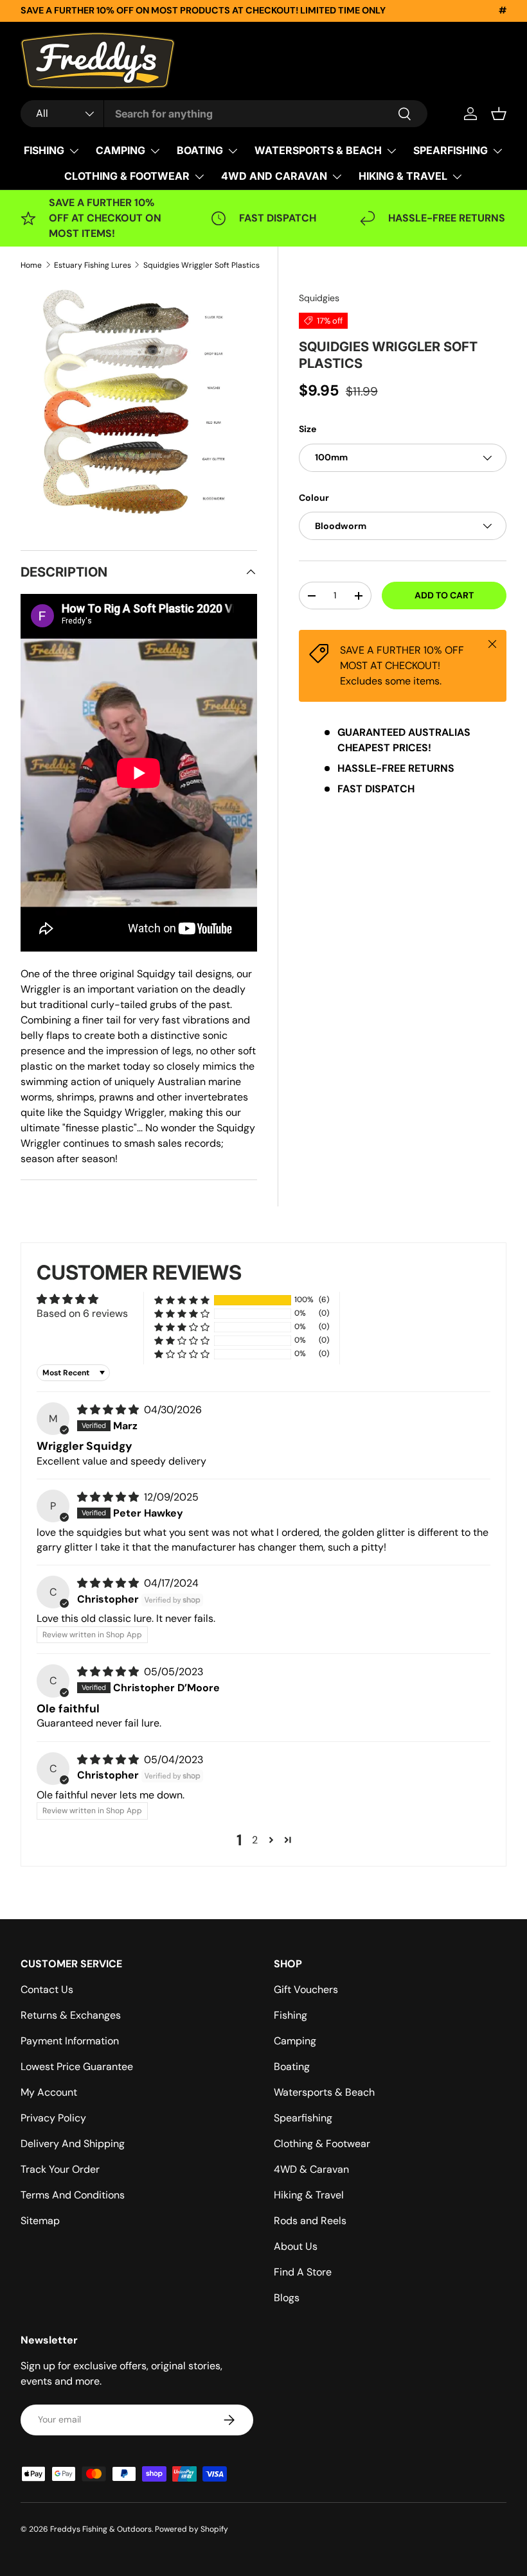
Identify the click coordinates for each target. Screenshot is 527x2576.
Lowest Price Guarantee (77, 2067)
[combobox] (224, 114)
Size (308, 429)
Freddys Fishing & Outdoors (101, 2529)
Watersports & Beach (324, 2092)
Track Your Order (60, 2169)
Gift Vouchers (306, 1989)
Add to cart (444, 595)
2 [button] (255, 1840)
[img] (109, 1410)
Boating (292, 2067)
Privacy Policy (53, 2118)
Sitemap (40, 2221)
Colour (314, 498)
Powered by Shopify (192, 2529)
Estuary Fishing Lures (93, 265)
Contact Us (47, 1989)
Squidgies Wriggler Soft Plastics (201, 265)
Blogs (287, 2298)
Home (31, 265)
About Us (296, 2246)
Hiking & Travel (309, 2195)
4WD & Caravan (311, 2169)
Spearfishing (303, 2118)
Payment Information (70, 2041)
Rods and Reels (310, 2221)
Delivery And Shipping (73, 2144)
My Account (49, 2092)
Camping (295, 2041)
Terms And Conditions (73, 2195)
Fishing (290, 2015)
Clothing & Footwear (322, 2144)
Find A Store (303, 2272)
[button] (499, 114)
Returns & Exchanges (71, 2015)
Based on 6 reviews (82, 1313)
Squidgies (319, 298)
